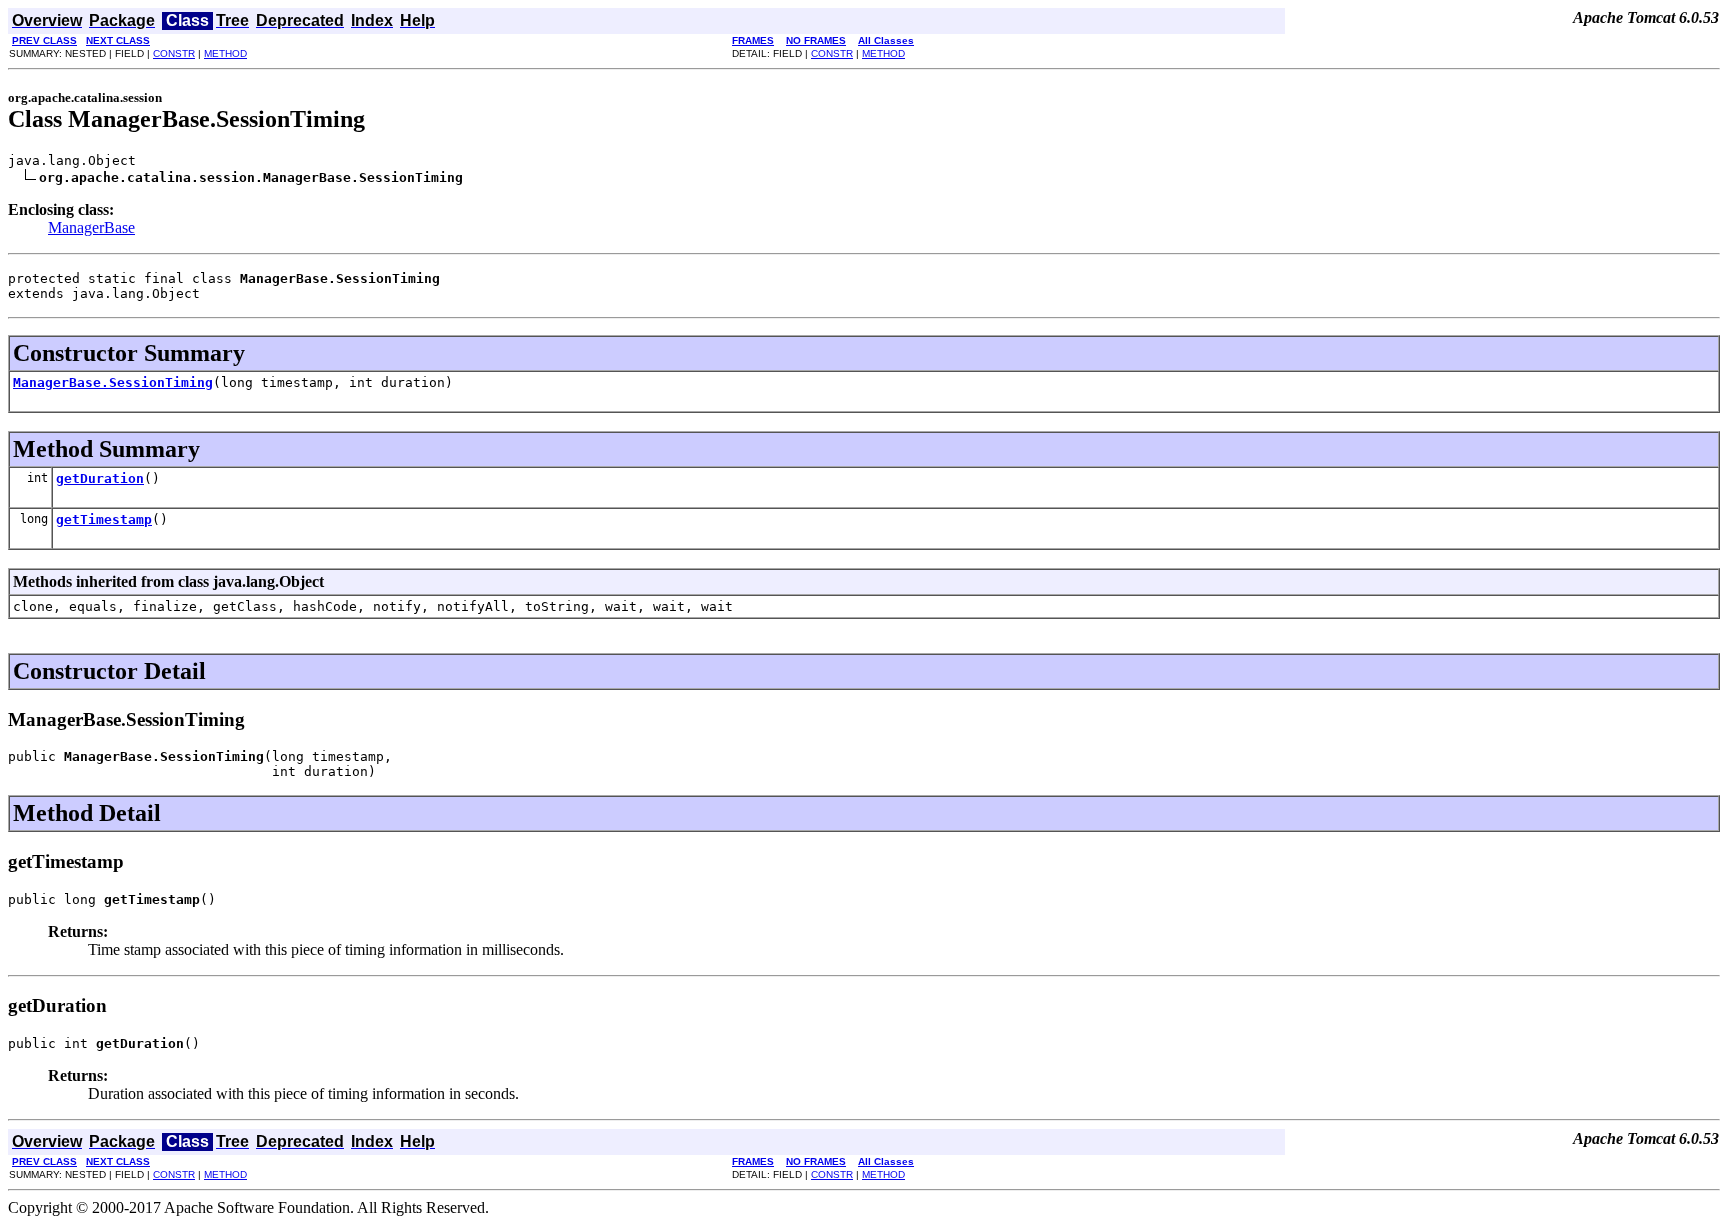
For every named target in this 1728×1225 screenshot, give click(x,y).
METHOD (225, 53)
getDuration (100, 478)
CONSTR (174, 53)
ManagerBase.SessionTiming (113, 382)
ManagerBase (91, 227)
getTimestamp (104, 519)
